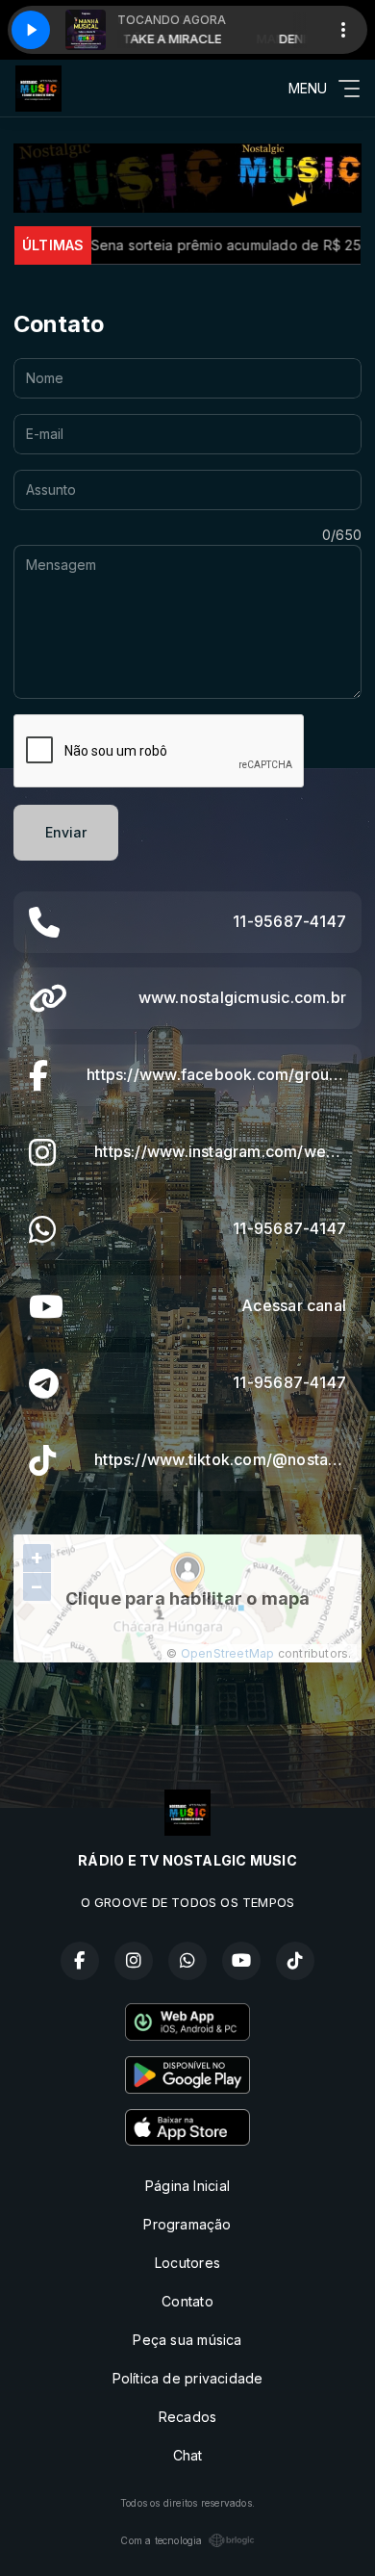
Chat (188, 2455)
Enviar (66, 832)
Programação (187, 2224)
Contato (187, 2301)
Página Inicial (187, 2186)
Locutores (187, 2263)
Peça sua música (187, 2340)
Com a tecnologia (161, 2540)
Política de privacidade (188, 2378)
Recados (187, 2417)
